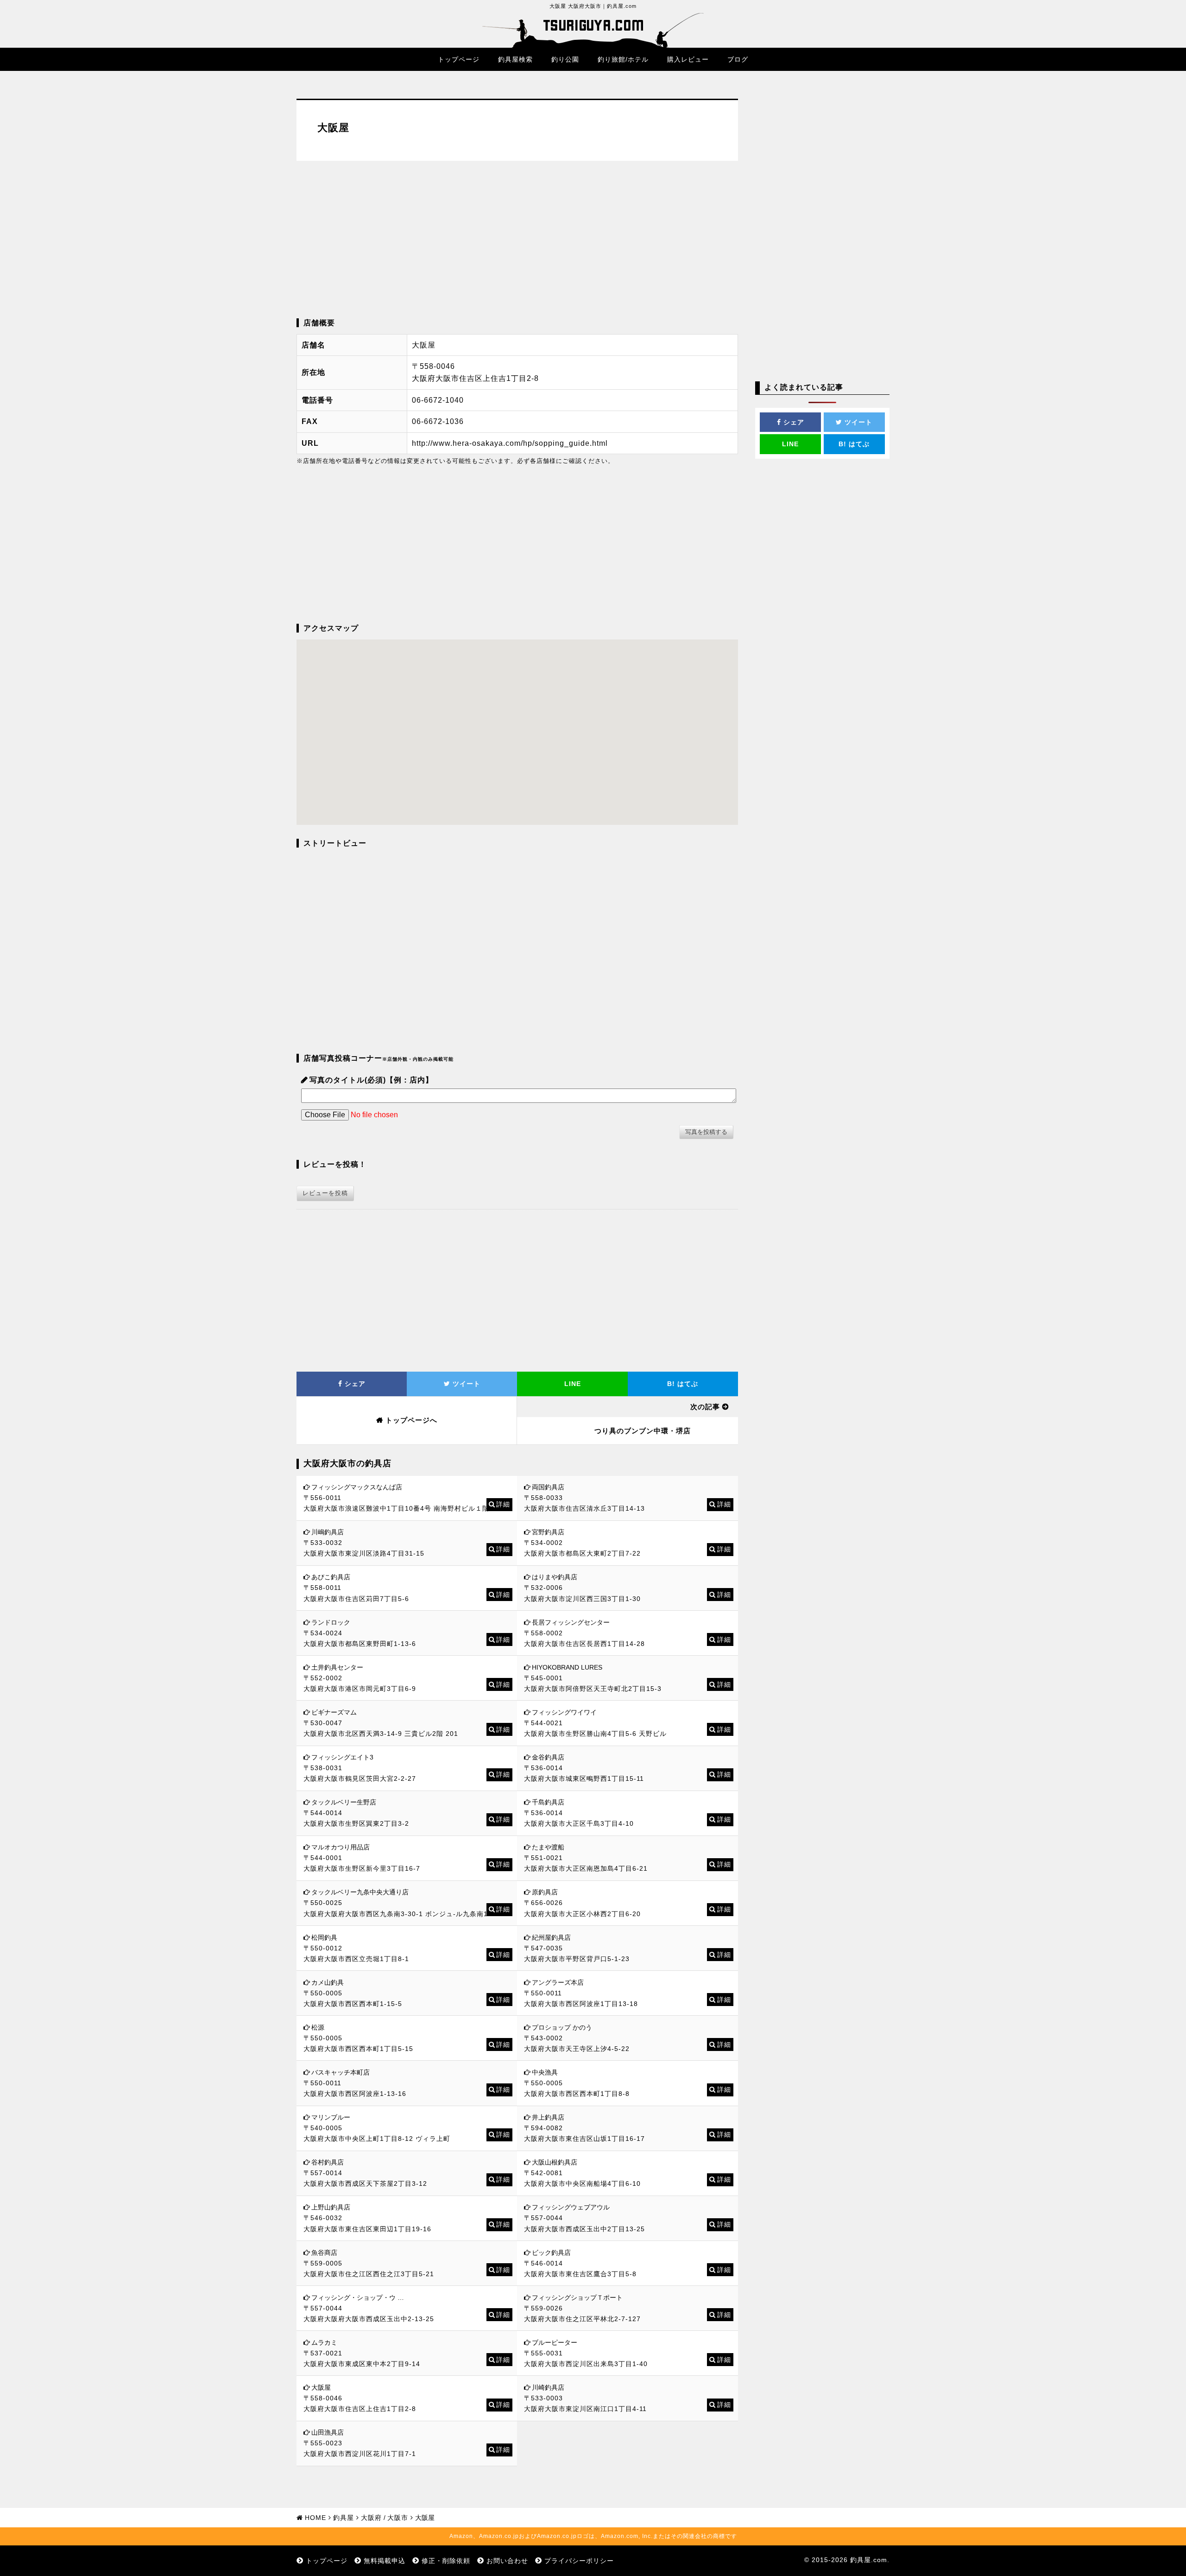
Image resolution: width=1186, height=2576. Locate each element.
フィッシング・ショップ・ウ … (358, 2298)
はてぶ (683, 1384)
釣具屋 (344, 2518)
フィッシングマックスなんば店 (357, 1487)
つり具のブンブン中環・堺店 (643, 1431)
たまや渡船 (548, 1847)
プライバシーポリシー (579, 2561)
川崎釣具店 (548, 2387)
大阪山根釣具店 (555, 2162)
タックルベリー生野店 (344, 1802)
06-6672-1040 (438, 400)
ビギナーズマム (334, 1712)
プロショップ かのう (562, 2027)
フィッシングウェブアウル (571, 2207)
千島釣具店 (548, 1802)
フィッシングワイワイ (564, 1712)
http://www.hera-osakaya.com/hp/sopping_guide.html (510, 443)
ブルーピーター (555, 2342)
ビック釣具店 (551, 2253)
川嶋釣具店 (328, 1532)
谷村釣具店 (328, 2162)
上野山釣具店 (331, 2207)
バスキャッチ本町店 (341, 2072)
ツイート (465, 1384)
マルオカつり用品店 (341, 1847)
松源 (318, 2027)
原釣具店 (545, 1892)
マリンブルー (331, 2117)
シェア (354, 1384)
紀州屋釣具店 (551, 1937)
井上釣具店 (548, 2117)
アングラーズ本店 (558, 1982)
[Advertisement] (517, 240)
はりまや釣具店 (555, 1577)
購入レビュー (688, 59)
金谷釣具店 (548, 1757)
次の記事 (705, 1407)
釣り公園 (565, 59)
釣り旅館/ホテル (623, 59)
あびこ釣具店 (331, 1577)
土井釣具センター (337, 1667)
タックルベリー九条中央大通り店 (360, 1892)
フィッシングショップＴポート (577, 2298)
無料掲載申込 (385, 2561)
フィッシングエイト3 (342, 1757)
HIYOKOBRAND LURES (567, 1667)
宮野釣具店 (548, 1532)
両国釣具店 (548, 1487)
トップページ (459, 59)
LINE (573, 1384)
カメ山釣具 (328, 1982)
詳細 (503, 1504)
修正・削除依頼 (446, 2561)
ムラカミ (324, 2342)
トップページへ (411, 1420)
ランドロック (331, 1622)
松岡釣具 (324, 1937)
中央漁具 (545, 2072)
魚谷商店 (324, 2253)
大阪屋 (321, 2387)
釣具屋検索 (515, 59)
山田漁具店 (328, 2432)
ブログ (738, 59)
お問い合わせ (507, 2561)
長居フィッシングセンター (571, 1622)
